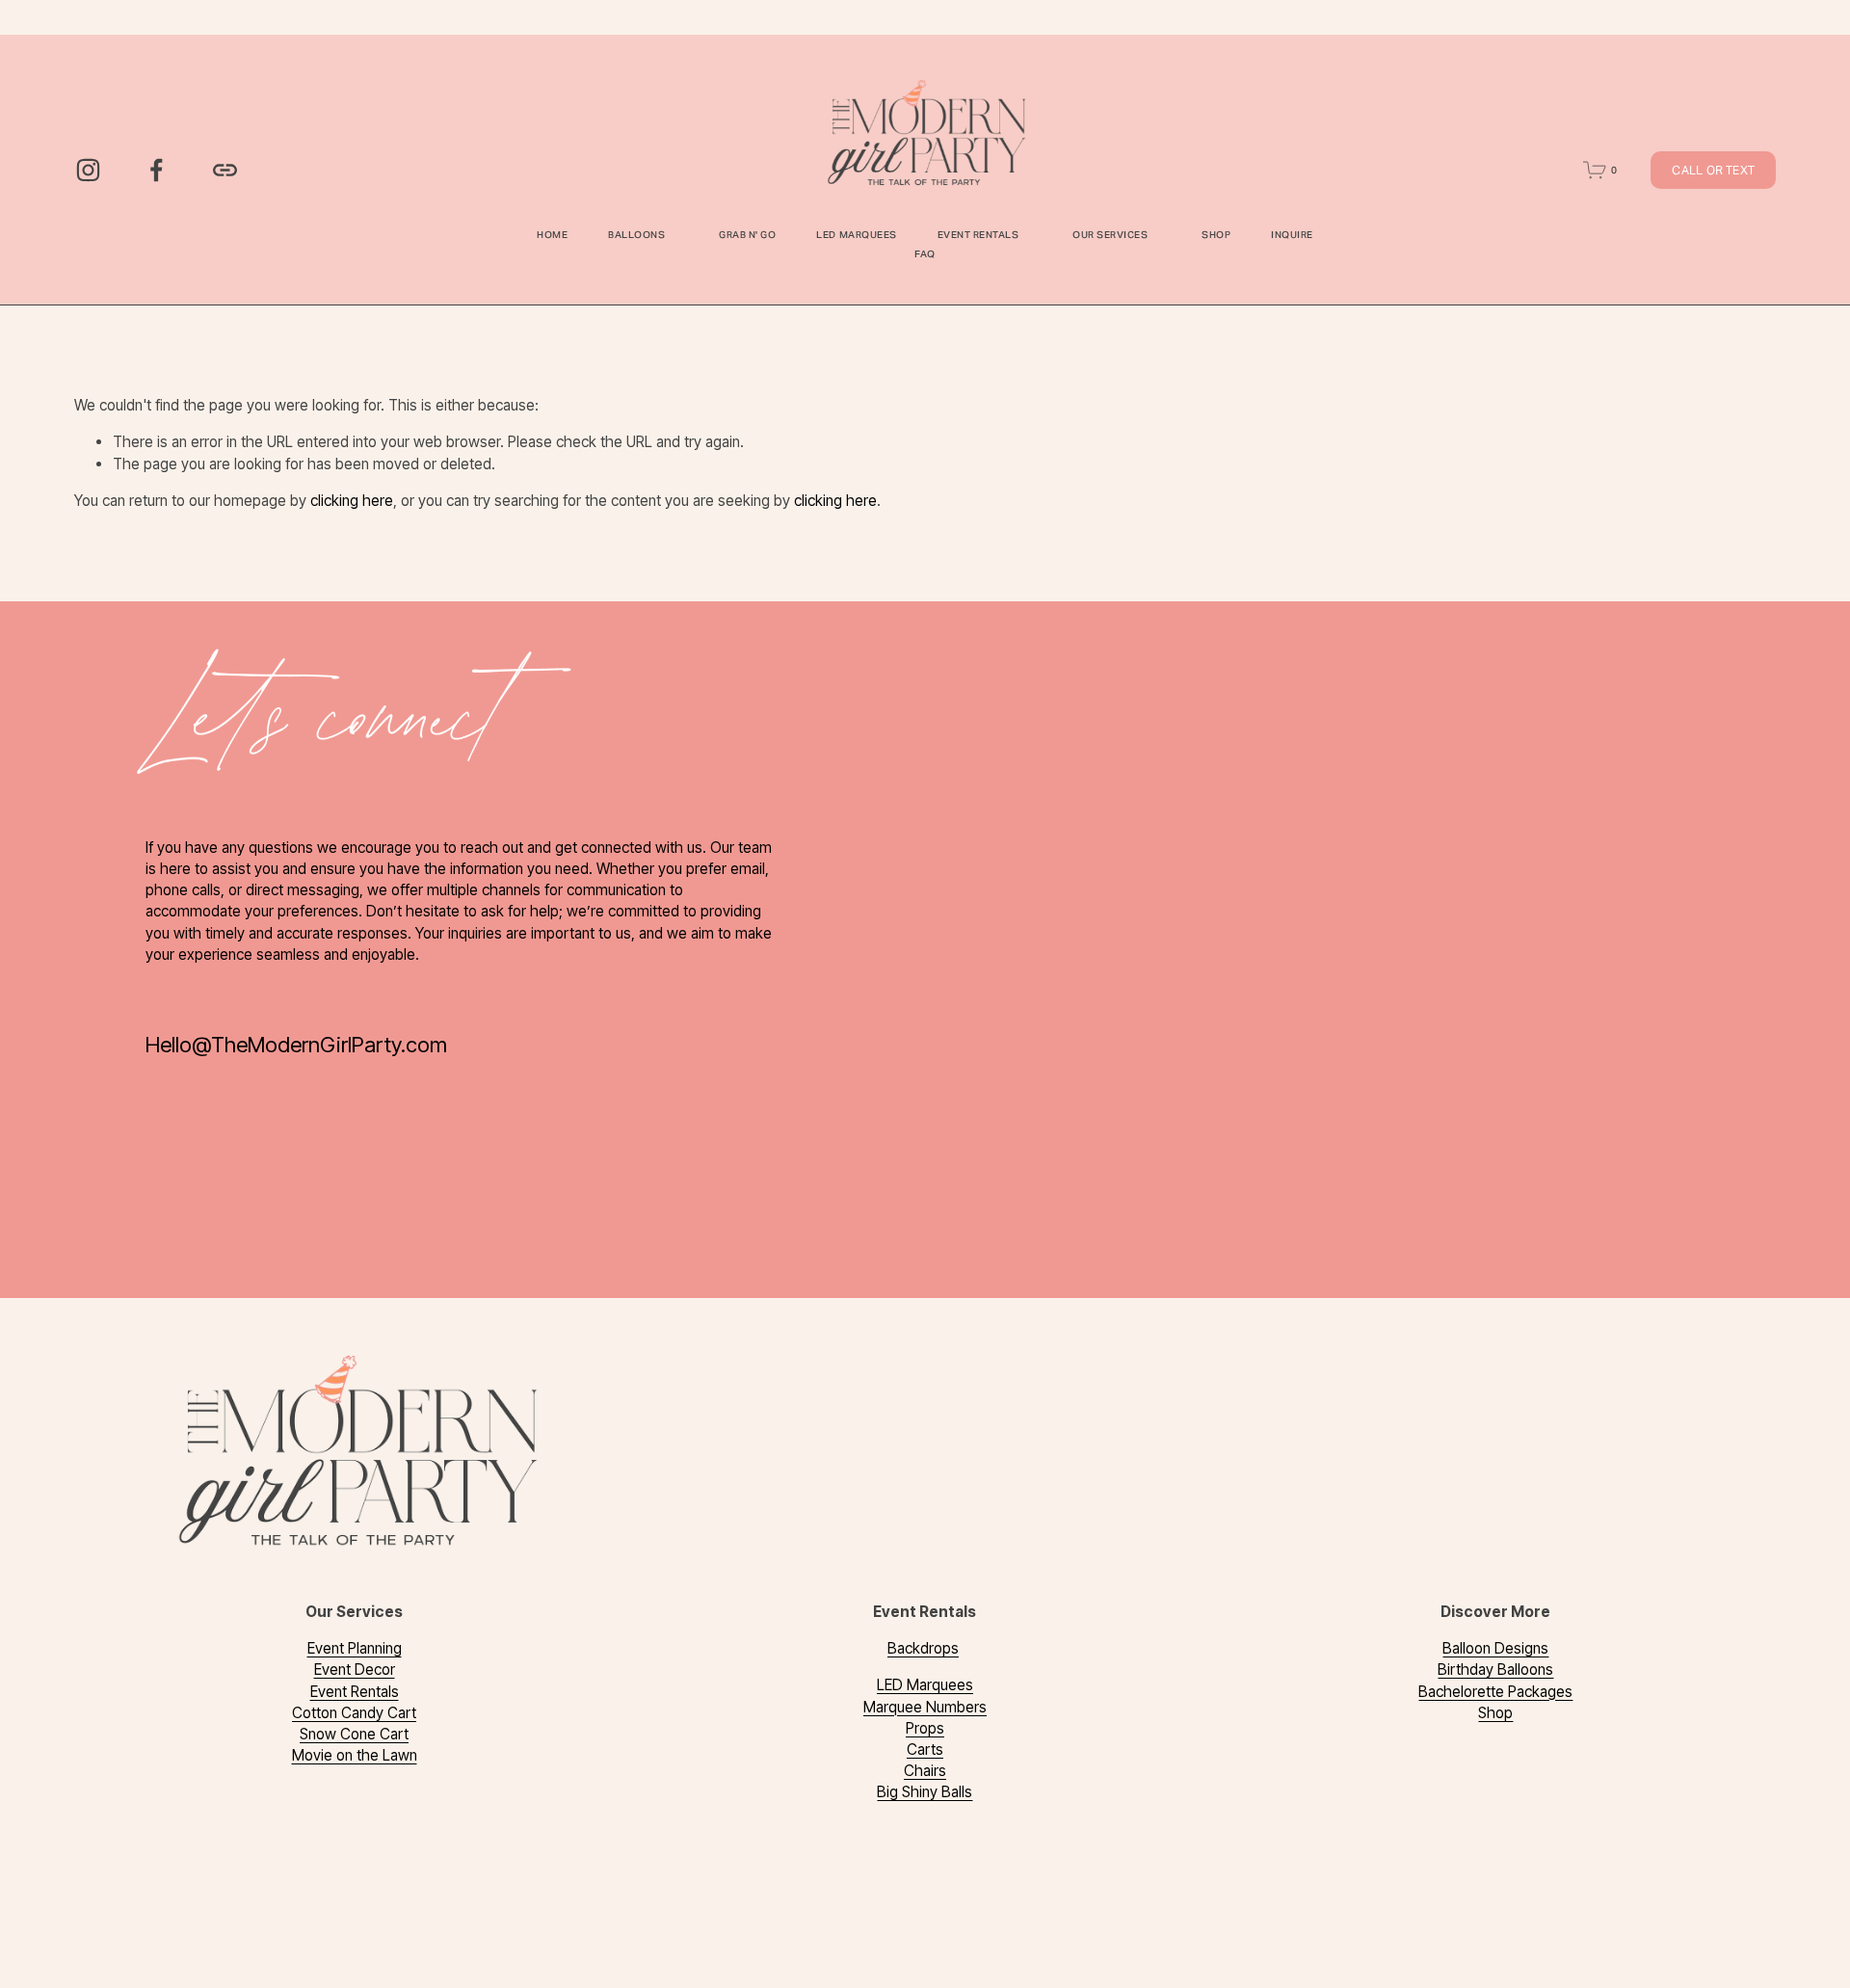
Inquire (1292, 235)
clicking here (352, 501)
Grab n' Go (747, 235)
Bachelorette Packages (1495, 1692)
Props (925, 1728)
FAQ (925, 254)
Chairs (925, 1771)
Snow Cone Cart (354, 1734)
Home (552, 235)
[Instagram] (88, 170)
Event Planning (355, 1648)
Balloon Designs (1495, 1648)
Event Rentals (355, 1692)
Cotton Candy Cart (354, 1713)
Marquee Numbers (925, 1707)
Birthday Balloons (1495, 1670)
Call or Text (1713, 170)
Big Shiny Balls (925, 1792)
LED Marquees (856, 235)
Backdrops (923, 1648)
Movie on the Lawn (355, 1755)
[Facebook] (157, 170)
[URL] (225, 170)
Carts (925, 1749)
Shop (1216, 235)
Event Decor (355, 1670)
